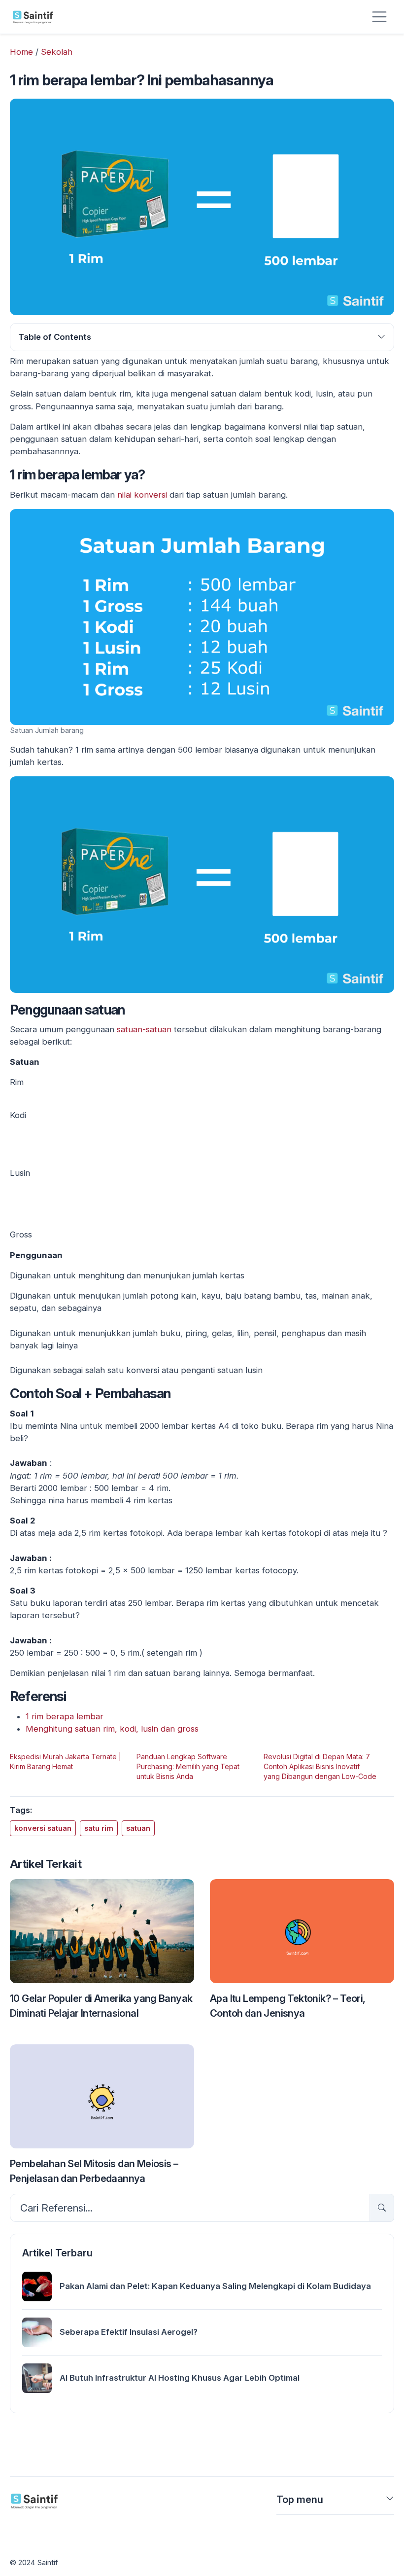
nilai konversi (142, 495)
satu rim (99, 1828)
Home (21, 52)
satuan (138, 1828)
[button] (390, 2502)
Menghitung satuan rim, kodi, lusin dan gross (112, 1729)
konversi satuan (43, 1828)
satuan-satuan (144, 1029)
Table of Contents (55, 337)
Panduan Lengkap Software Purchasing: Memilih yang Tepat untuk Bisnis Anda (188, 1766)
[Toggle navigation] (379, 17)
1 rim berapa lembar (65, 1716)
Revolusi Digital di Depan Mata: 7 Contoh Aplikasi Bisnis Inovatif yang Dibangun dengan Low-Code (320, 1766)
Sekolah (57, 52)
